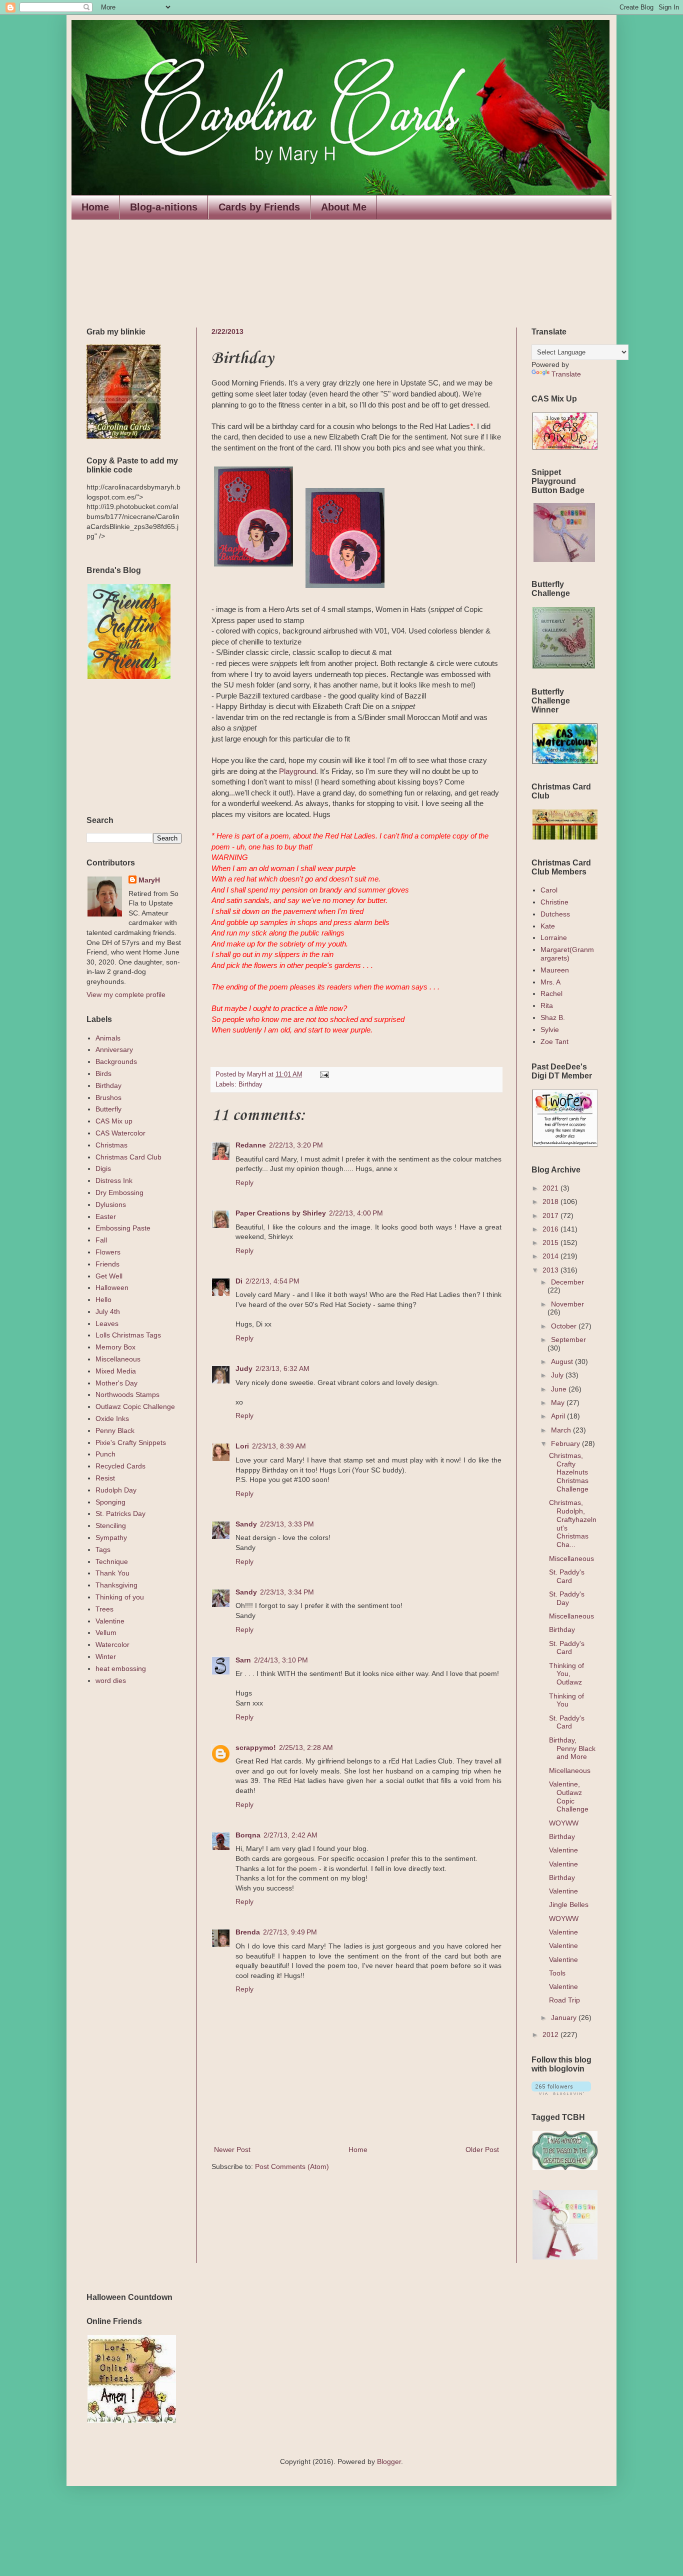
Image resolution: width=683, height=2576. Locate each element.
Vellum (106, 1632)
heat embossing (121, 1668)
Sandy (246, 1524)
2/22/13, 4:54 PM (272, 1281)
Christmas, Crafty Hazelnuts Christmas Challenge (569, 1472)
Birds (103, 1073)
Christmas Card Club (128, 1157)
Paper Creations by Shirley (281, 1213)
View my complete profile (126, 994)
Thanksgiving (116, 1585)
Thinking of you (120, 1597)
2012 (551, 2034)
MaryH (149, 880)
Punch (105, 1454)
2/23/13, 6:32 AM (282, 1368)
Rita (547, 1005)
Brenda (248, 1932)
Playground (297, 771)
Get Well (109, 1276)
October (565, 1326)
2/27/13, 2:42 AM (290, 1835)
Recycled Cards (120, 1466)
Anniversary (114, 1049)
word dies (111, 1680)
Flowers (108, 1252)
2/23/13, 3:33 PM (287, 1524)
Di (239, 1281)
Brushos (108, 1097)
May (559, 1402)
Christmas (111, 1145)
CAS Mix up (114, 1121)
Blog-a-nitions (164, 207)
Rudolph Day (116, 1490)
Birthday (250, 1084)
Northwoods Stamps (127, 1394)
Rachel (551, 993)
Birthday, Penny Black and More (572, 1748)
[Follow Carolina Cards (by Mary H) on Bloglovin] (561, 2092)
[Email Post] (323, 1074)
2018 (551, 1201)
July (558, 1375)
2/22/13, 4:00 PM (356, 1213)
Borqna (248, 1835)
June (560, 1389)
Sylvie (550, 1029)
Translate (566, 374)
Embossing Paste (123, 1228)
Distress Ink (114, 1180)
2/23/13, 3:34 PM (287, 1592)
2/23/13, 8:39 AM (279, 1446)
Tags (103, 1549)
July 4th (108, 1311)
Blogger (389, 2461)
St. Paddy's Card (567, 1576)
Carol (549, 890)
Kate (548, 926)
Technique (112, 1561)
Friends (107, 1264)
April (559, 1416)
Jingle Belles (569, 1904)
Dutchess (555, 914)
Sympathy (111, 1537)
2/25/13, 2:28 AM (306, 1747)
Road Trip (564, 2000)
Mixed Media (116, 1371)
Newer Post (232, 2149)
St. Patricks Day (120, 1513)
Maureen (555, 970)
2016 (551, 1229)
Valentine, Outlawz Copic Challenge (569, 1796)
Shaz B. (553, 1017)
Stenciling (111, 1525)
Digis (103, 1168)
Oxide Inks (112, 1418)
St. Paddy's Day (567, 1598)
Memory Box (115, 1347)
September (568, 1339)
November (567, 1304)
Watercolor (112, 1644)
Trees (104, 1609)
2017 (551, 1215)
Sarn (243, 1660)
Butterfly (108, 1109)
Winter (106, 1656)
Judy (244, 1368)
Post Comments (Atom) (292, 2166)
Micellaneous (570, 1770)
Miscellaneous (118, 1359)
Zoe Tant (554, 1041)
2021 (551, 1188)
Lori (242, 1446)
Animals (108, 1038)
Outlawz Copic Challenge (135, 1406)
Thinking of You (566, 1700)
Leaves (107, 1323)
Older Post (482, 2149)
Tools (557, 1973)
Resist (105, 1478)
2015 (551, 1242)
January (565, 2017)
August (563, 1361)
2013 (551, 1270)
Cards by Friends (259, 207)
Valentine (110, 1621)
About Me (344, 207)
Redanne (251, 1145)
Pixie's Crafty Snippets (131, 1442)
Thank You (112, 1573)
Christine (554, 902)
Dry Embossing (119, 1192)
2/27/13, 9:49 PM (290, 1932)
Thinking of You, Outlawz (566, 1674)
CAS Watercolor (120, 1133)
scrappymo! (256, 1747)
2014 (551, 1256)
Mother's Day (116, 1383)
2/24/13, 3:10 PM (281, 1660)
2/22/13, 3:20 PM (296, 1145)
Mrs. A (550, 982)
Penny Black (115, 1430)
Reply (244, 1182)
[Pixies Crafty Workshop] (564, 559)
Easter (106, 1216)
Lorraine (554, 937)
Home (95, 207)
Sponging (110, 1502)
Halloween (112, 1287)
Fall (101, 1240)
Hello (103, 1299)
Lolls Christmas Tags (128, 1335)
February (566, 1443)
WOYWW (564, 1823)
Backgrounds (116, 1061)
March (562, 1430)
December (567, 1282)
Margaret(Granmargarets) (567, 954)
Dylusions (111, 1204)
